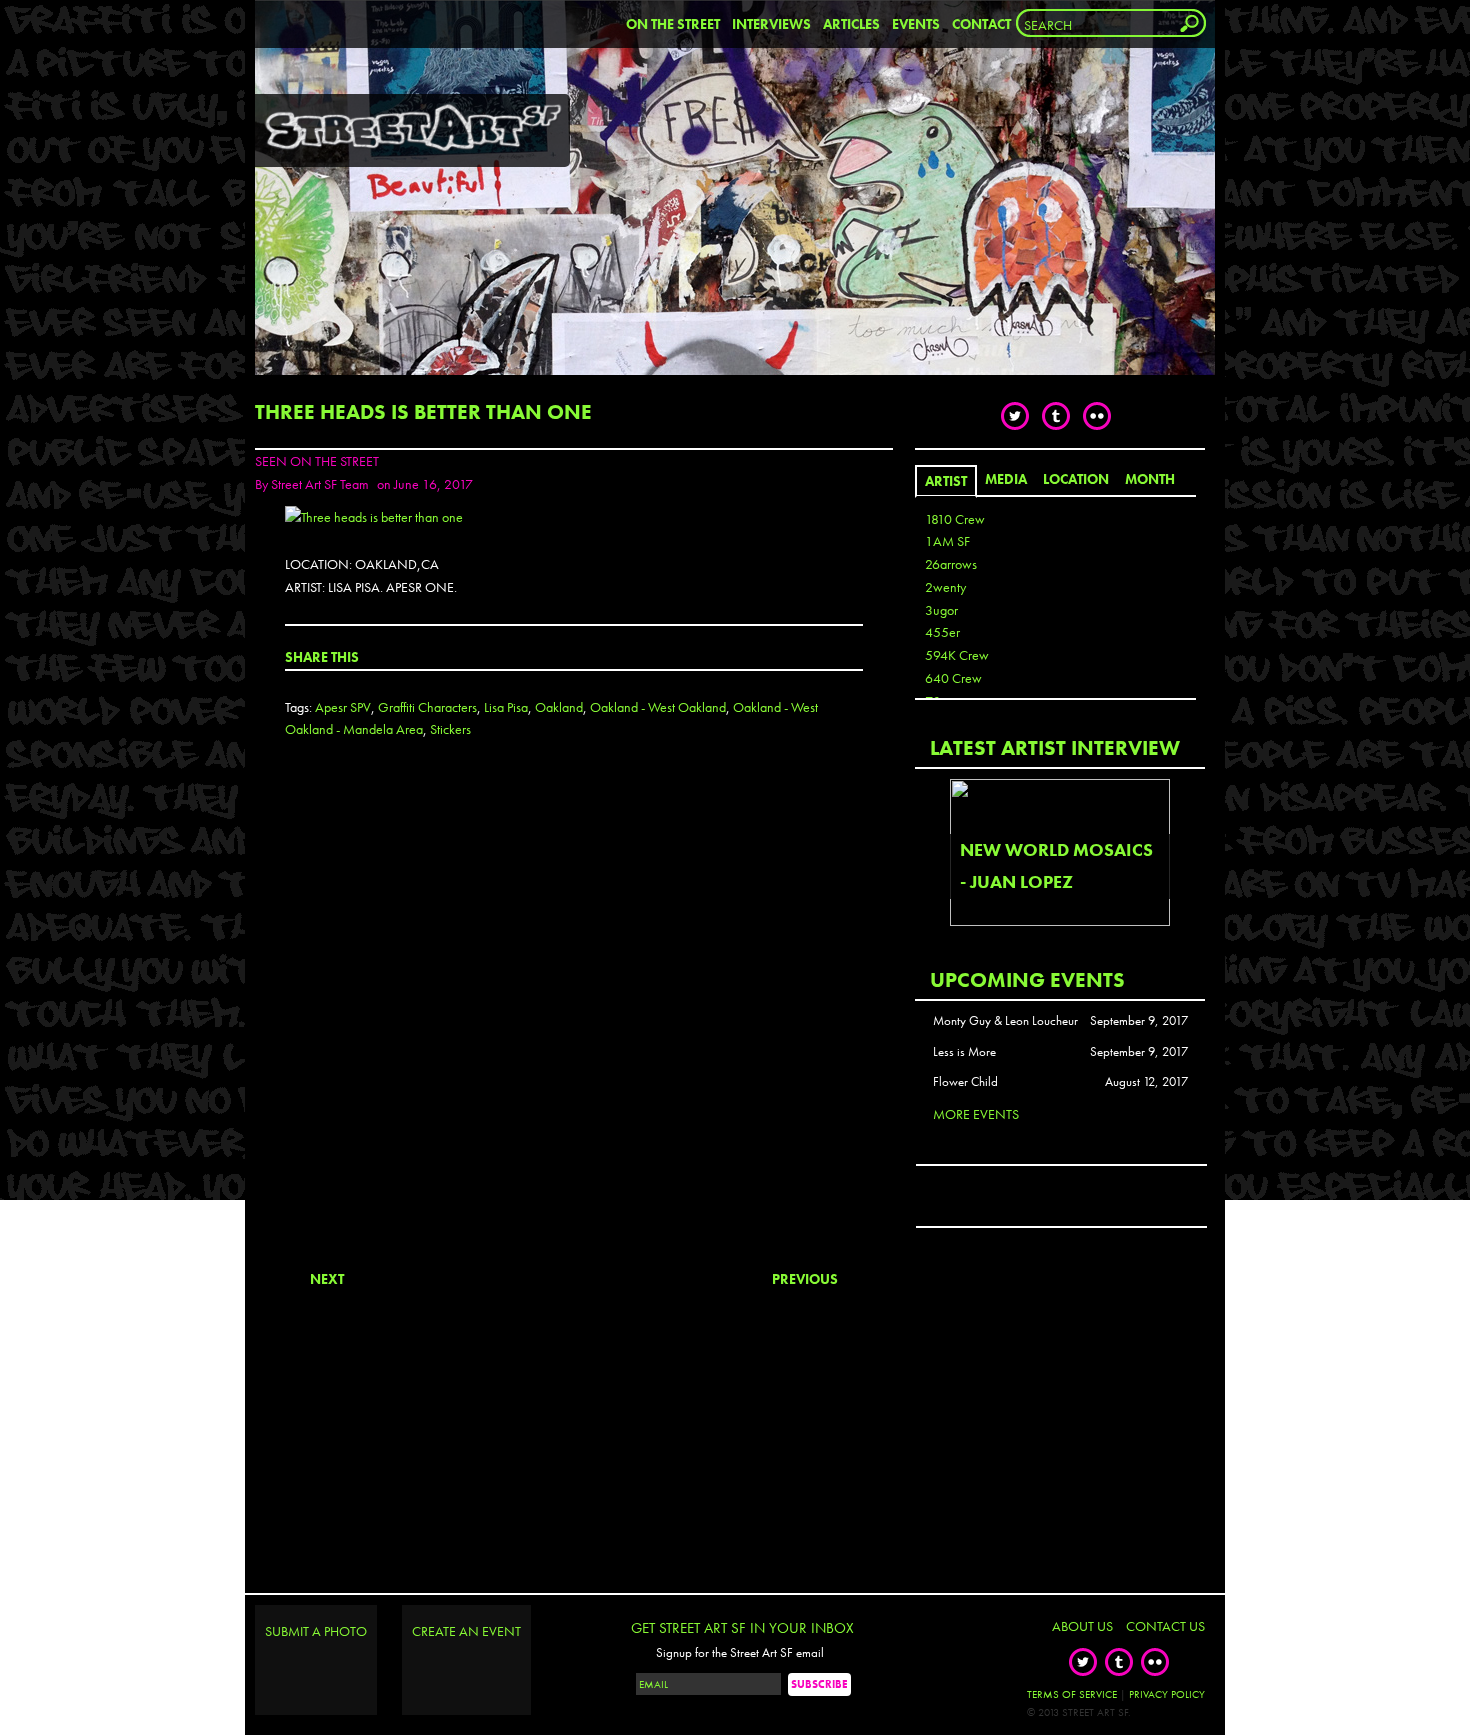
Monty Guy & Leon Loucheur (1005, 1021)
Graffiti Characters (427, 707)
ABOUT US (1082, 1626)
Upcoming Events (1027, 979)
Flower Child (965, 1082)
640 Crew (953, 678)
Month (1150, 479)
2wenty (945, 587)
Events (916, 24)
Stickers (450, 729)
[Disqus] (574, 1021)
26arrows (951, 564)
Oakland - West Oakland (658, 707)
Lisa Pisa (506, 707)
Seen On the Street (317, 461)
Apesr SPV (343, 707)
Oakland (559, 707)
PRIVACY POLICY (1167, 1694)
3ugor (941, 610)
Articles (851, 24)
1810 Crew (955, 519)
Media (1006, 479)
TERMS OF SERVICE (1072, 1694)
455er (942, 632)
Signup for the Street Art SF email (740, 1653)
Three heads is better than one (423, 411)
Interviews (771, 24)
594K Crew (957, 655)
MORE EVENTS (976, 1114)
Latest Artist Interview (1055, 747)
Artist (946, 481)
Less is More (964, 1052)
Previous (805, 1279)
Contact (981, 24)
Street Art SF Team (320, 484)
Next (327, 1279)
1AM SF (947, 541)
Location (1076, 479)
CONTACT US (1165, 1626)
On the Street (673, 24)
